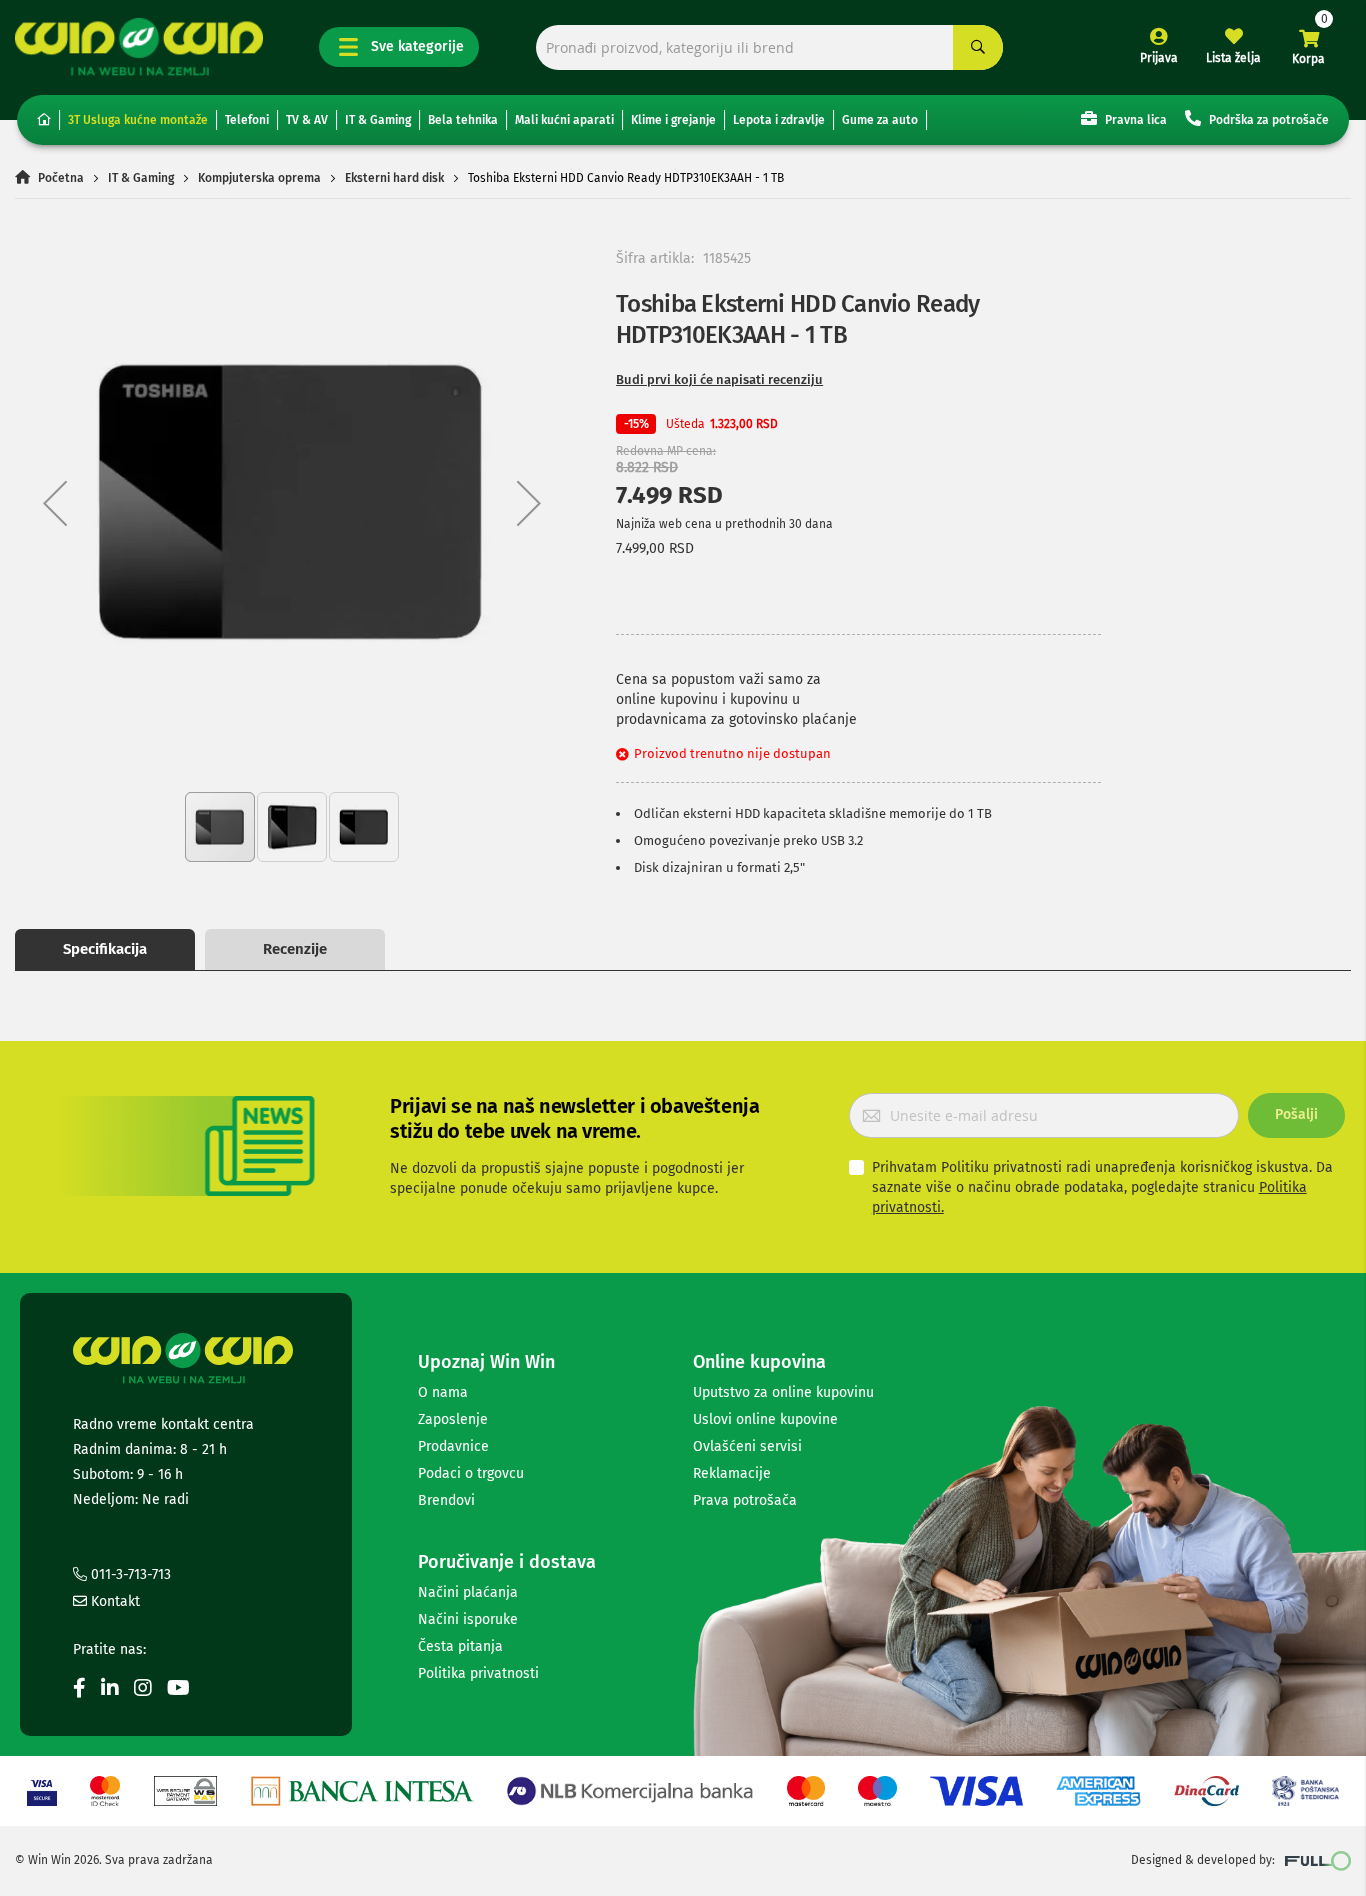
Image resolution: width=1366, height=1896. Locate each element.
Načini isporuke (468, 1619)
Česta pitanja (460, 1646)
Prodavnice (453, 1446)
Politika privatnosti (478, 1673)
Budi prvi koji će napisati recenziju (719, 379)
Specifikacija (105, 949)
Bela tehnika (463, 120)
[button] (55, 503)
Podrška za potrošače (1267, 120)
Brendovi (446, 1500)
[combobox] (770, 47)
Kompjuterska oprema (259, 178)
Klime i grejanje (673, 120)
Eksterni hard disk (394, 178)
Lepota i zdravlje (779, 120)
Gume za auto (880, 120)
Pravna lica (1134, 120)
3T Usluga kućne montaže (138, 120)
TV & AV (307, 120)
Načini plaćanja (468, 1592)
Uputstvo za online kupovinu (783, 1392)
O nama (443, 1392)
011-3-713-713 (129, 1574)
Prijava (1159, 58)
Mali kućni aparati (564, 120)
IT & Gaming (378, 120)
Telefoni (247, 120)
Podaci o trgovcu (471, 1473)
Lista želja (1233, 58)
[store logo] (139, 46)
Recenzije (295, 949)
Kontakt (113, 1601)
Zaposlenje (453, 1419)
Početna (61, 178)
